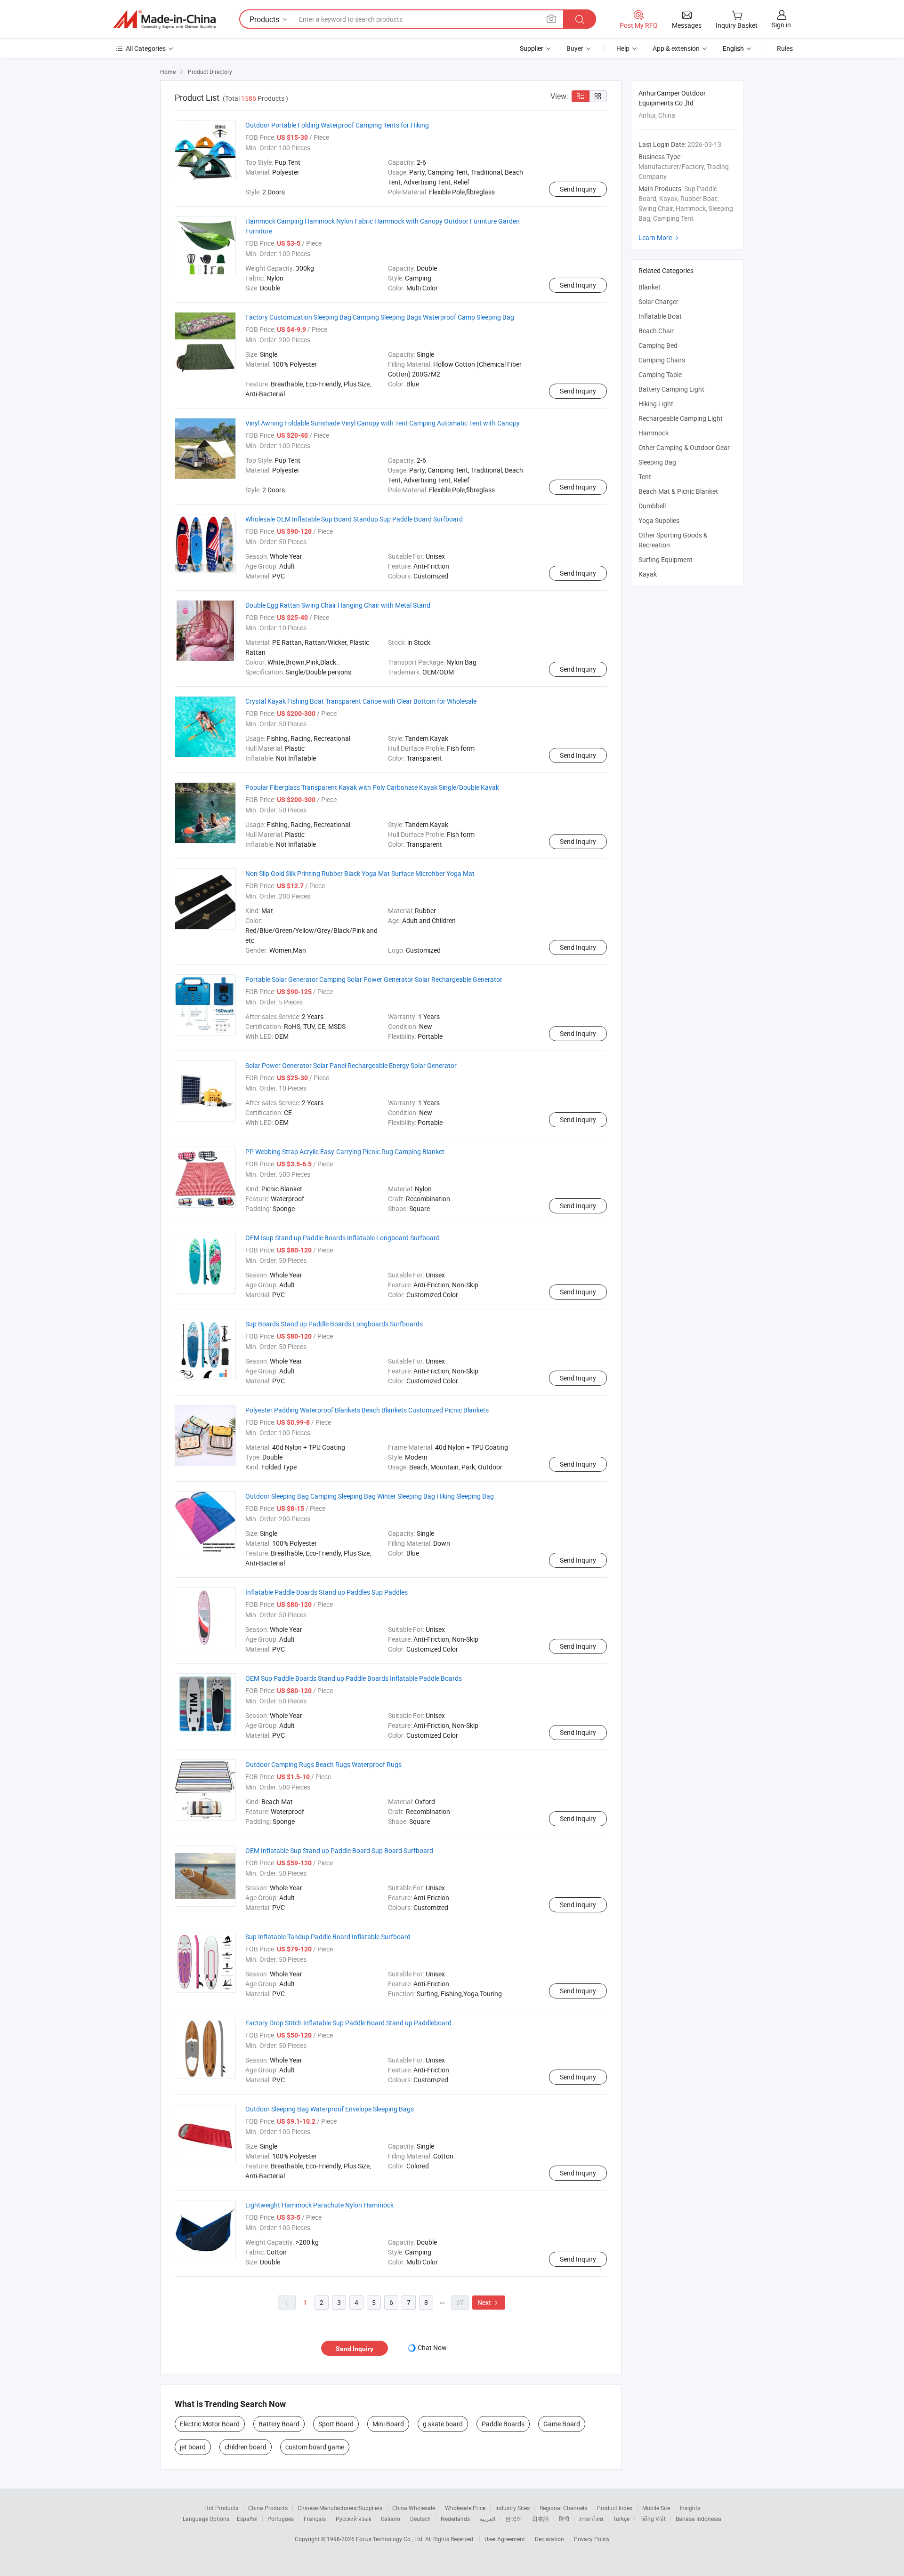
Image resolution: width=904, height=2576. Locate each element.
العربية (488, 2519)
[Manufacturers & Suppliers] (164, 19)
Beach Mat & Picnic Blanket (678, 491)
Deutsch (420, 2519)
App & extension (676, 48)
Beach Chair (656, 331)
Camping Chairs (662, 360)
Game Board (562, 2424)
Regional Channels (563, 2508)
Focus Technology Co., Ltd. (391, 2539)
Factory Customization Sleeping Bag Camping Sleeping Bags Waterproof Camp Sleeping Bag (380, 317)
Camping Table (660, 374)
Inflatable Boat (660, 316)
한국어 (514, 2519)
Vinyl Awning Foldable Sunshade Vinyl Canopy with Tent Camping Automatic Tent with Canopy (383, 423)
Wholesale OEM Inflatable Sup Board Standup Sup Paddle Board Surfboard (354, 519)
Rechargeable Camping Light (681, 418)
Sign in (781, 25)
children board (246, 2447)
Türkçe (621, 2519)
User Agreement (505, 2539)
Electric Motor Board (210, 2424)
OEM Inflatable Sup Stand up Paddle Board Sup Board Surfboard (339, 1850)
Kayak (648, 574)
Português (281, 2519)
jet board (193, 2447)
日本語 (541, 2519)
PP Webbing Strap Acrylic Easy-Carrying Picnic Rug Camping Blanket (345, 1152)
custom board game (315, 2447)
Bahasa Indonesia (698, 2519)
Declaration (549, 2539)
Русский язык (353, 2519)
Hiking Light (656, 404)
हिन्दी (564, 2519)
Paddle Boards (503, 2424)
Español (247, 2519)
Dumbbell (652, 506)
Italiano (391, 2519)
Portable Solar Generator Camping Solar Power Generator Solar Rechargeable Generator (374, 979)
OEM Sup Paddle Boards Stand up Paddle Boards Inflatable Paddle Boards (354, 1678)
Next (489, 2302)
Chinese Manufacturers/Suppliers (340, 2508)
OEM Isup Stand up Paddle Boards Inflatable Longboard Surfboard (343, 1238)
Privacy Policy (592, 2539)
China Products (268, 2508)
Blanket (650, 287)
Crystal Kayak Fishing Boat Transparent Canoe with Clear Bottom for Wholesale (361, 701)
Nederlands (455, 2519)
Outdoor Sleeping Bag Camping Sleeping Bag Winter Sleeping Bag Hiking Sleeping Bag (370, 1496)
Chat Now (432, 2347)
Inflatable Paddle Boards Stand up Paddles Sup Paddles (327, 1592)
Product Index (615, 2508)
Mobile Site (656, 2508)
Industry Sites (513, 2508)
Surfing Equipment (666, 559)
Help (623, 48)
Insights (690, 2508)
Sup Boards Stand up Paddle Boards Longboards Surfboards (334, 1324)
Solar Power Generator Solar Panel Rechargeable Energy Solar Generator (351, 1065)
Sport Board (336, 2424)
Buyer (575, 48)
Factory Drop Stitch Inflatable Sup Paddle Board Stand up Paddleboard (348, 2023)
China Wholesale (414, 2508)
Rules (785, 48)
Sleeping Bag (657, 462)
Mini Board (388, 2424)
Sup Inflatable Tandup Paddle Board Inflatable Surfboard (328, 1937)
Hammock (654, 433)
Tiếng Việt (653, 2519)
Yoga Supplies (659, 520)
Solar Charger (658, 301)
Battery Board (279, 2424)
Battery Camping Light (671, 389)
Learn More (660, 237)
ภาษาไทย (591, 2519)
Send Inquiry (578, 189)
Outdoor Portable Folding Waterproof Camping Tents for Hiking (337, 125)
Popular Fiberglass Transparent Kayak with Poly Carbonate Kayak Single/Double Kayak (372, 787)
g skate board (443, 2424)
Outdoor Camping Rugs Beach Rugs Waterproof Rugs (323, 1764)
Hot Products (221, 2508)
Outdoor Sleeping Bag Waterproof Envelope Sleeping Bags (330, 2109)
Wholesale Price (465, 2508)
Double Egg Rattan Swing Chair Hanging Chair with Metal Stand (338, 605)
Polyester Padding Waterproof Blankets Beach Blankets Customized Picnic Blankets (367, 1410)
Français (315, 2519)
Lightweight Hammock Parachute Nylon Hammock (319, 2205)
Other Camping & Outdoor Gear (684, 447)
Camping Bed (658, 345)
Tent (645, 477)
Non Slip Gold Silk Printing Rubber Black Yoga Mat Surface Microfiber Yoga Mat (360, 873)
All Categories (146, 48)
